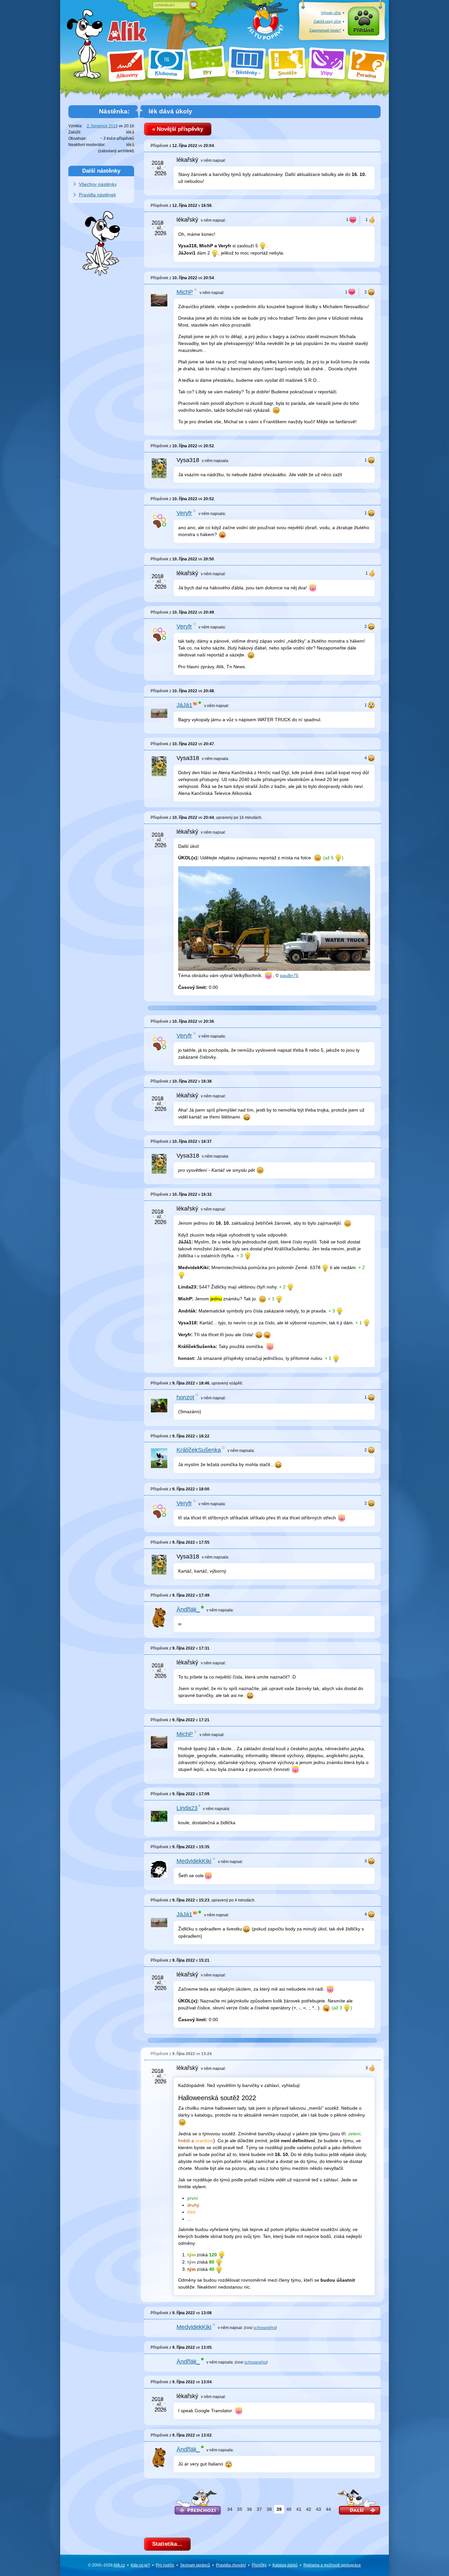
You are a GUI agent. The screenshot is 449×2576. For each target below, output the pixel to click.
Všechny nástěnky (98, 184)
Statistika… (167, 2544)
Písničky (259, 2565)
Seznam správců (195, 2565)
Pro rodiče (165, 2565)
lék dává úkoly (170, 111)
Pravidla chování (231, 2565)
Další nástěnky (101, 171)
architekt (125, 151)
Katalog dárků (285, 2565)
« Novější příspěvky (178, 129)
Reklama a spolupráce (332, 2565)
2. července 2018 (102, 126)
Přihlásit (364, 30)
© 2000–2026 (106, 2565)
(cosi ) (260, 2328)
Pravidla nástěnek (97, 195)
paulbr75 (289, 975)
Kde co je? (140, 2565)
